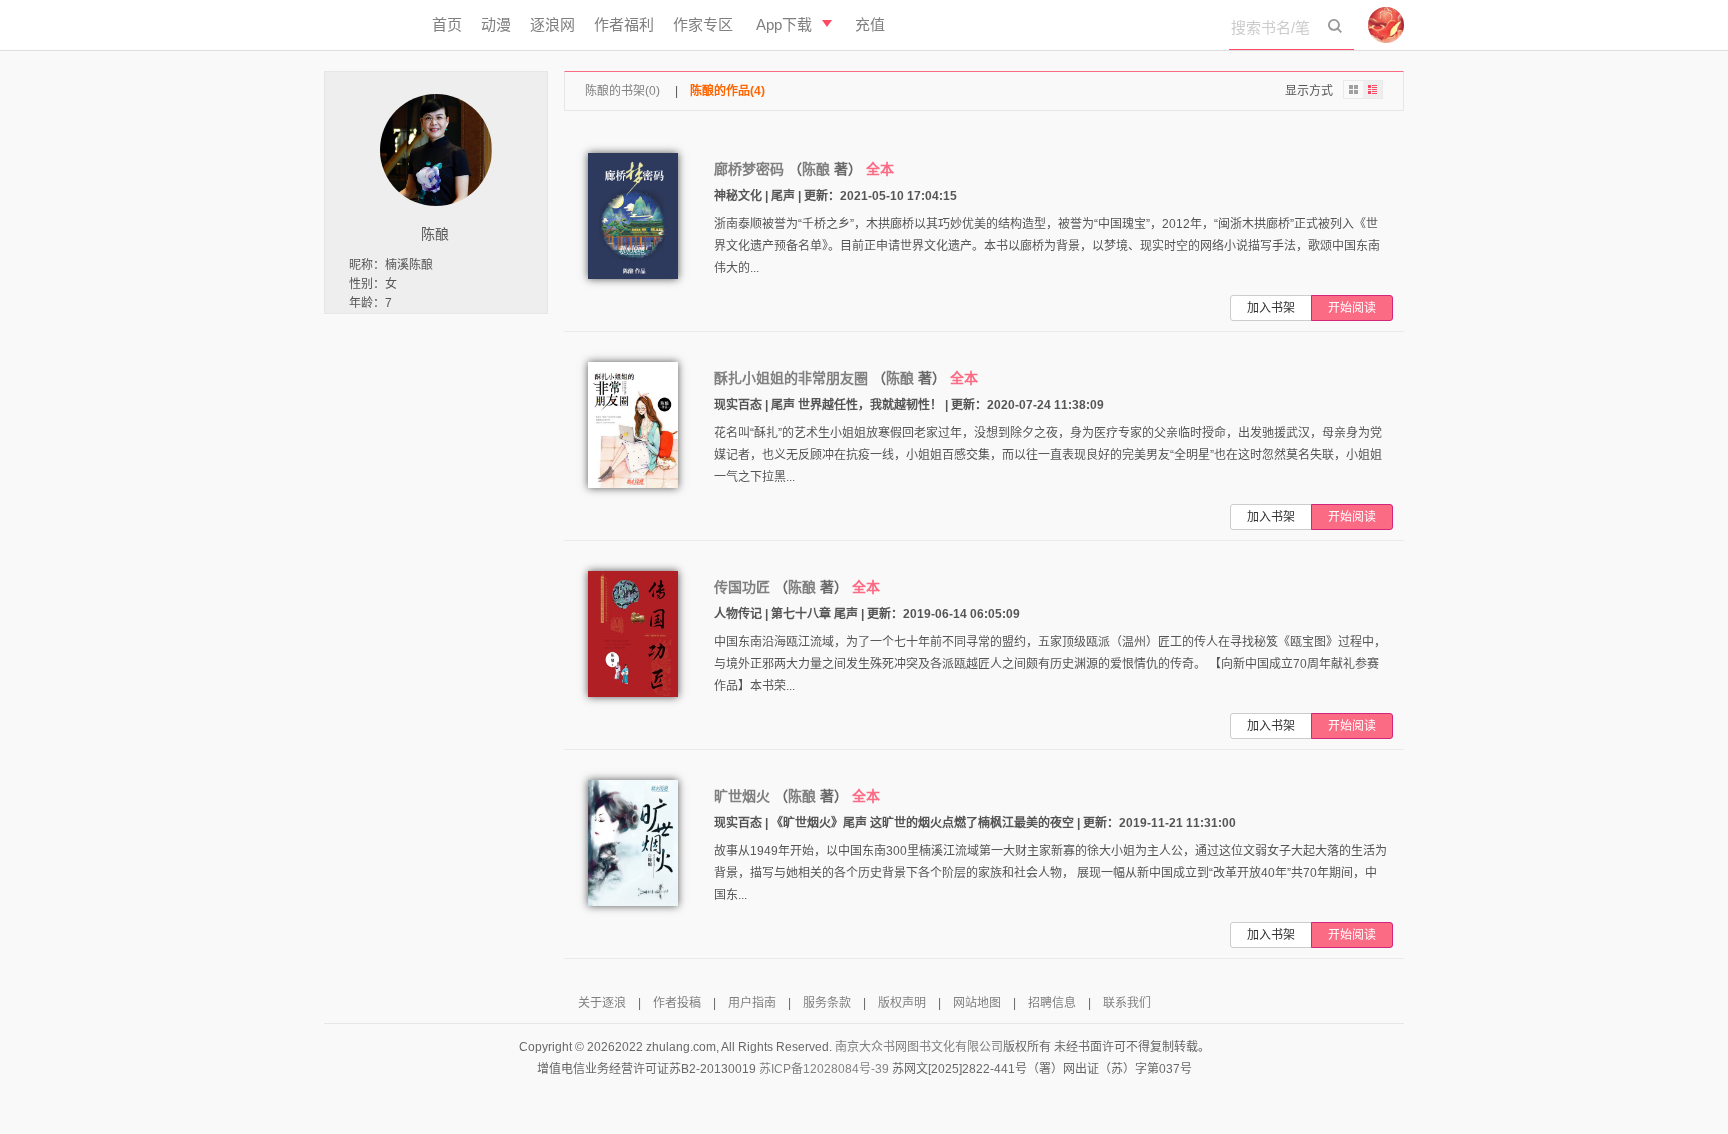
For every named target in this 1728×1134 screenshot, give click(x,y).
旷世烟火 (742, 796)
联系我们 (1127, 1003)
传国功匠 (742, 587)
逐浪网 (552, 24)
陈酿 (816, 169)
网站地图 (977, 1003)
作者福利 (624, 24)
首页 (447, 24)
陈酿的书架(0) (622, 91)
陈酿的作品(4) (727, 91)
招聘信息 (1052, 1003)
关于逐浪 (602, 1003)
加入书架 (1271, 308)
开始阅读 (1352, 308)
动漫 (496, 24)
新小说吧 (368, 25)
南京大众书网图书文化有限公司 (919, 1047)
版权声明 (902, 1003)
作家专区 (703, 24)
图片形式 (1353, 89)
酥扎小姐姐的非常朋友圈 (791, 378)
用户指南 (752, 1003)
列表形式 (1373, 89)
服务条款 (827, 1003)
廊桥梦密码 (749, 169)
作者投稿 (677, 1003)
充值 (870, 24)
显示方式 (1309, 91)
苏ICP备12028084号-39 (824, 1069)
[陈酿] (436, 150)
